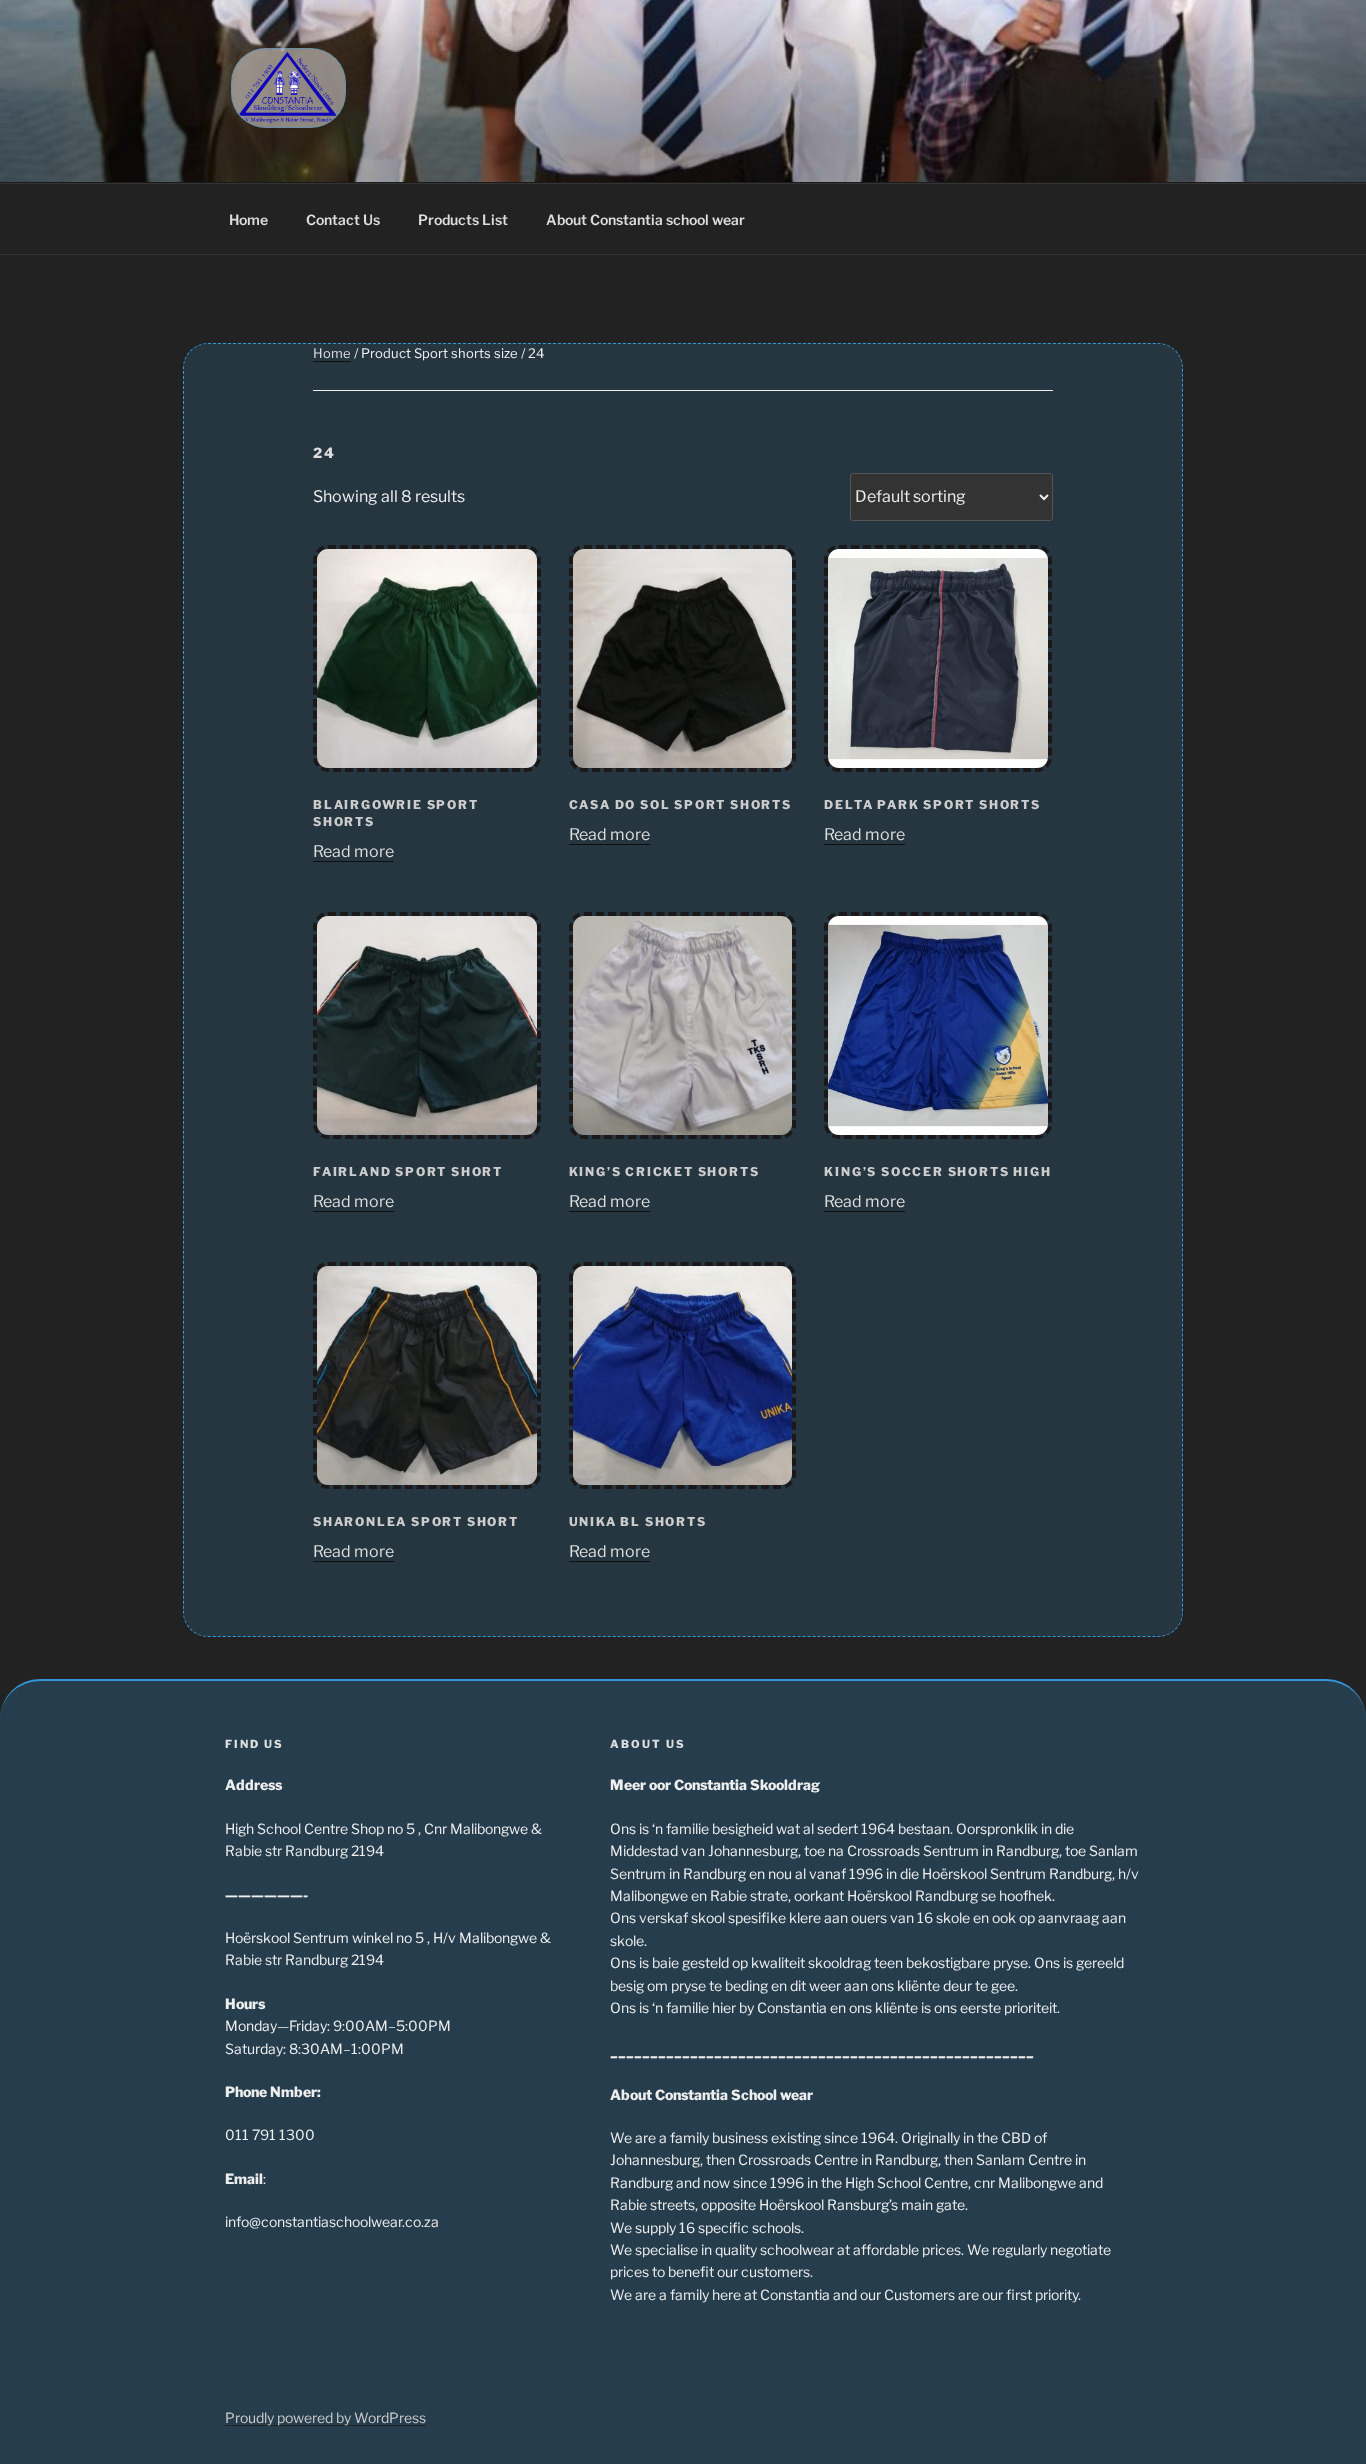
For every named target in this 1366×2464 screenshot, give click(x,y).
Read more (353, 851)
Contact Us (343, 219)
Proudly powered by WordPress (325, 2417)
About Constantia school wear (645, 219)
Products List (463, 219)
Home (248, 219)
